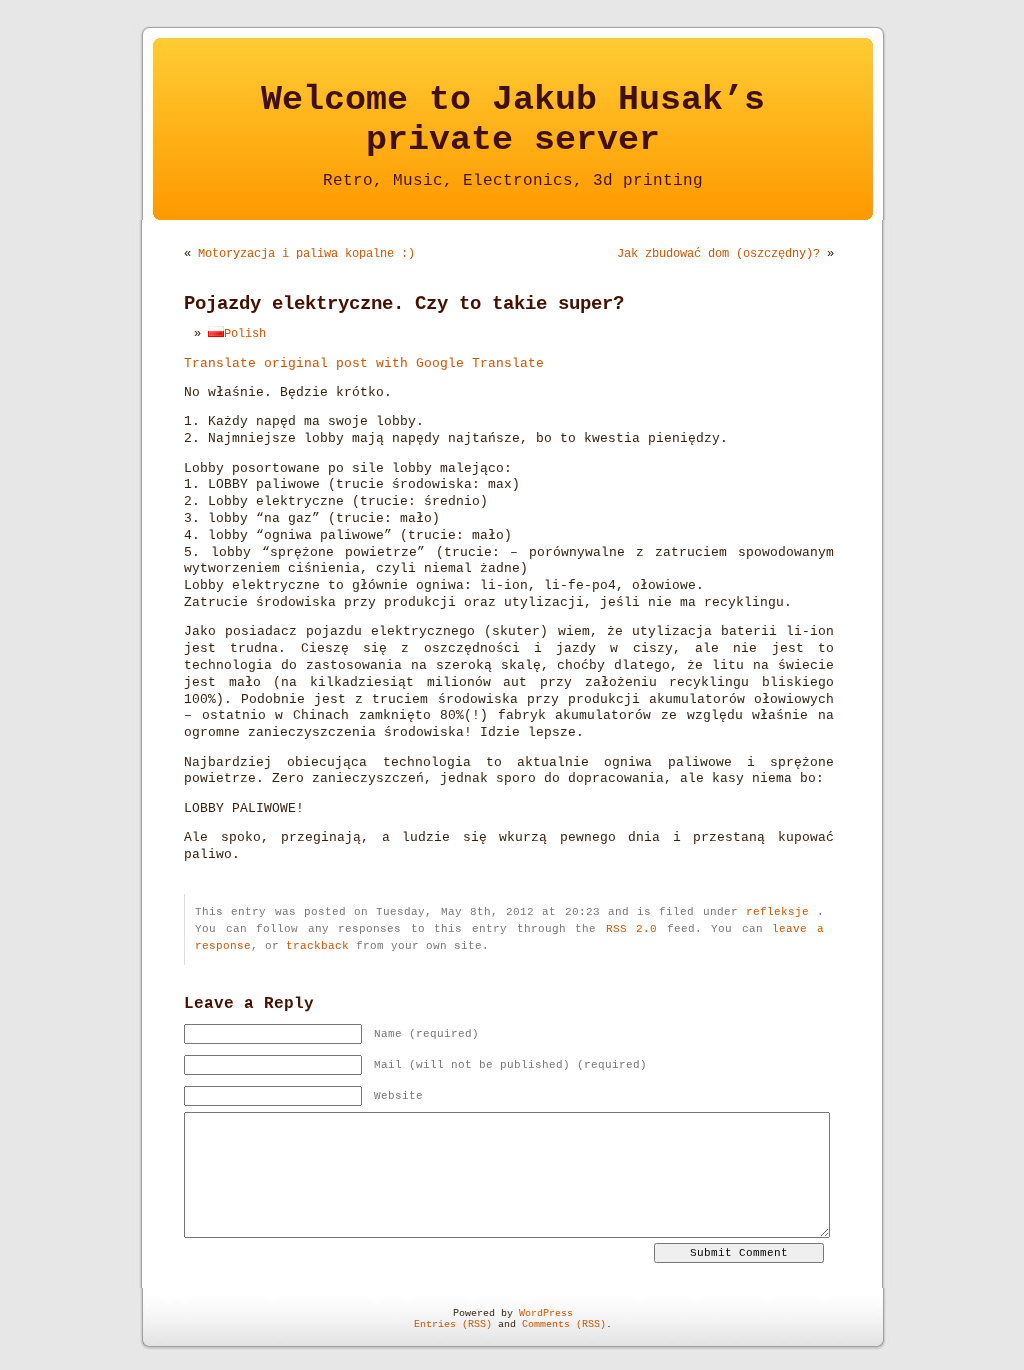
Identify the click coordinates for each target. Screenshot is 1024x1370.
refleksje (777, 912)
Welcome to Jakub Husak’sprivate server (513, 120)
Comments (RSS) (564, 1324)
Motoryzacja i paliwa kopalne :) (306, 254)
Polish (245, 334)
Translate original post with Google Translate (364, 364)
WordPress (546, 1313)
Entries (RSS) (453, 1324)
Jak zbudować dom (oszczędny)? (718, 254)
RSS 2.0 (632, 929)
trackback (317, 946)
